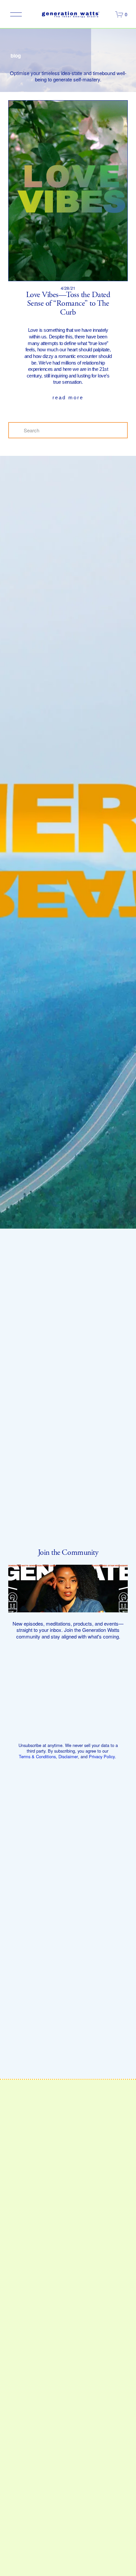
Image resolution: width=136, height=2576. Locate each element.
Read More (68, 397)
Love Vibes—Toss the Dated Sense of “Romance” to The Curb (68, 304)
